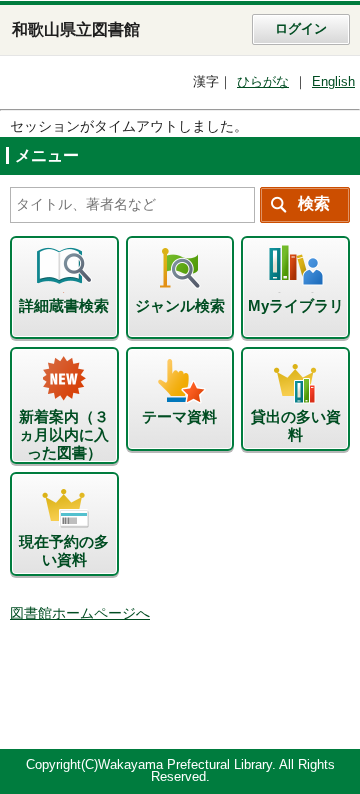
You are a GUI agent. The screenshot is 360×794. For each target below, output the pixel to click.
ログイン (301, 29)
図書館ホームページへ (80, 613)
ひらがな (263, 82)
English (333, 82)
